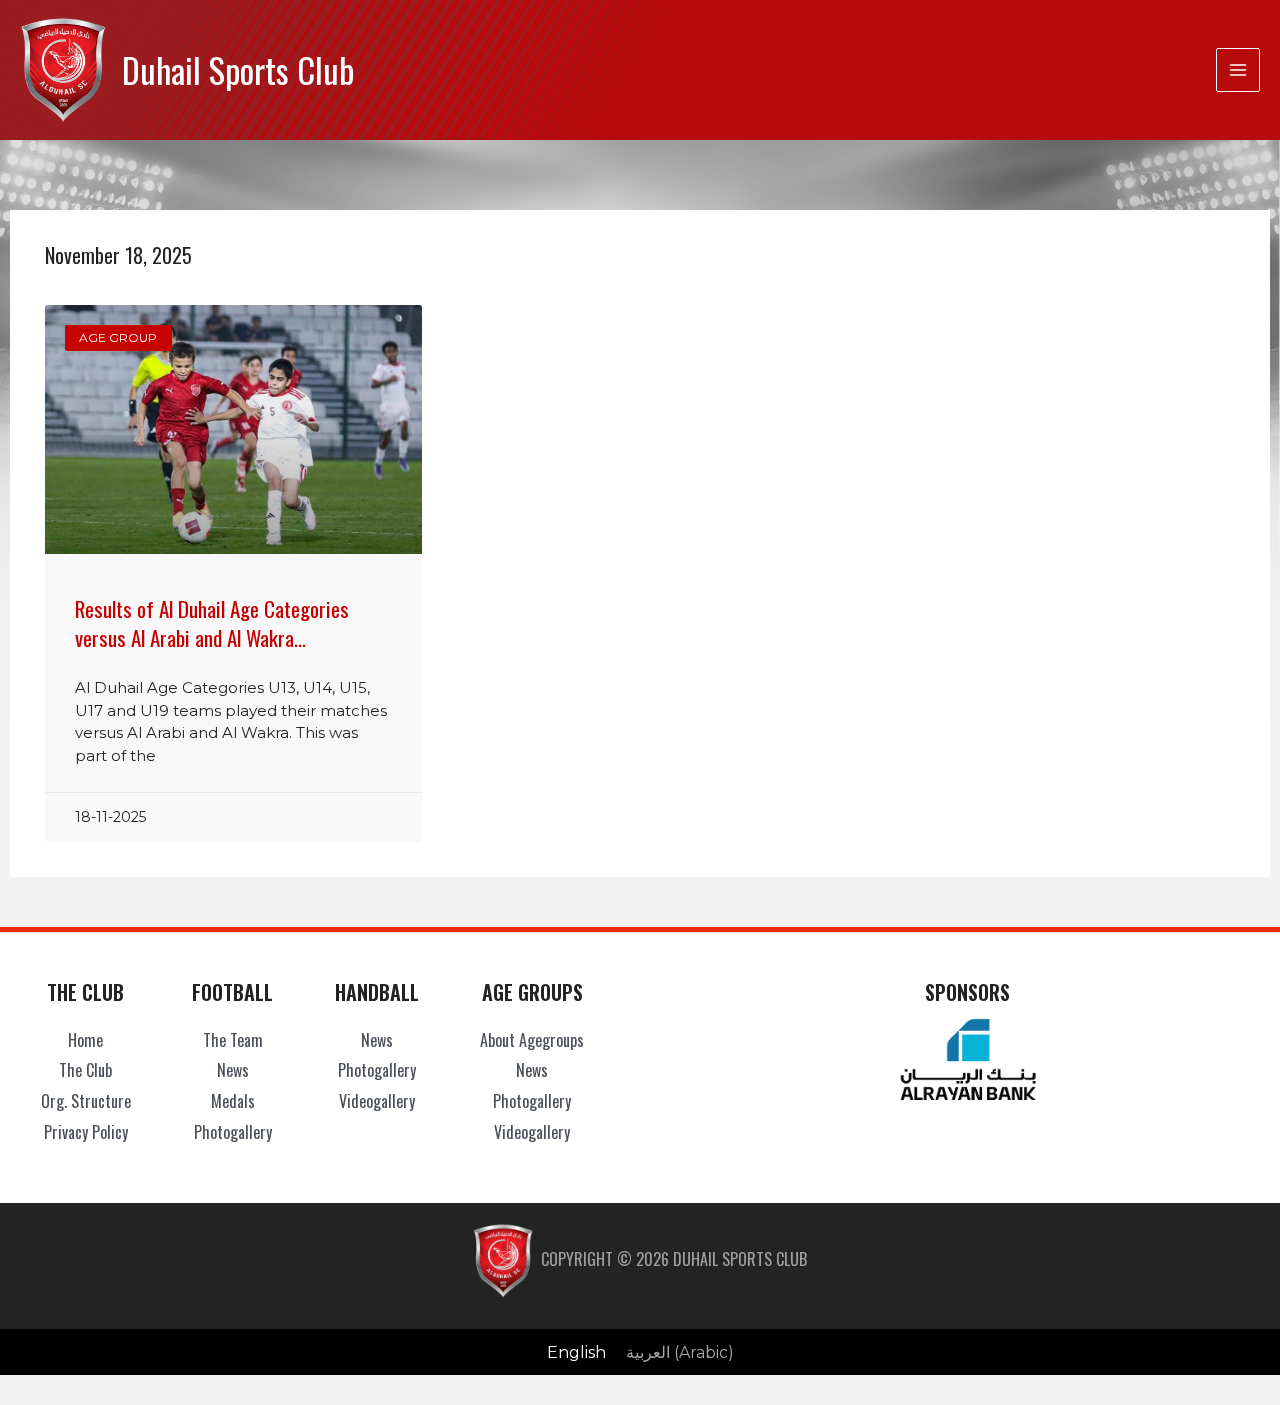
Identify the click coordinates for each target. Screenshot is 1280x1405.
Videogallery (377, 1101)
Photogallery (233, 1132)
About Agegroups (532, 1040)
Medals (233, 1101)
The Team (233, 1040)
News (233, 1070)
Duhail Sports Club (238, 69)
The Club (85, 1070)
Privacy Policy (86, 1132)
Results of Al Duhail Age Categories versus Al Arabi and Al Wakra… (212, 623)
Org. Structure (86, 1101)
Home (85, 1040)
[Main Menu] (1238, 70)
